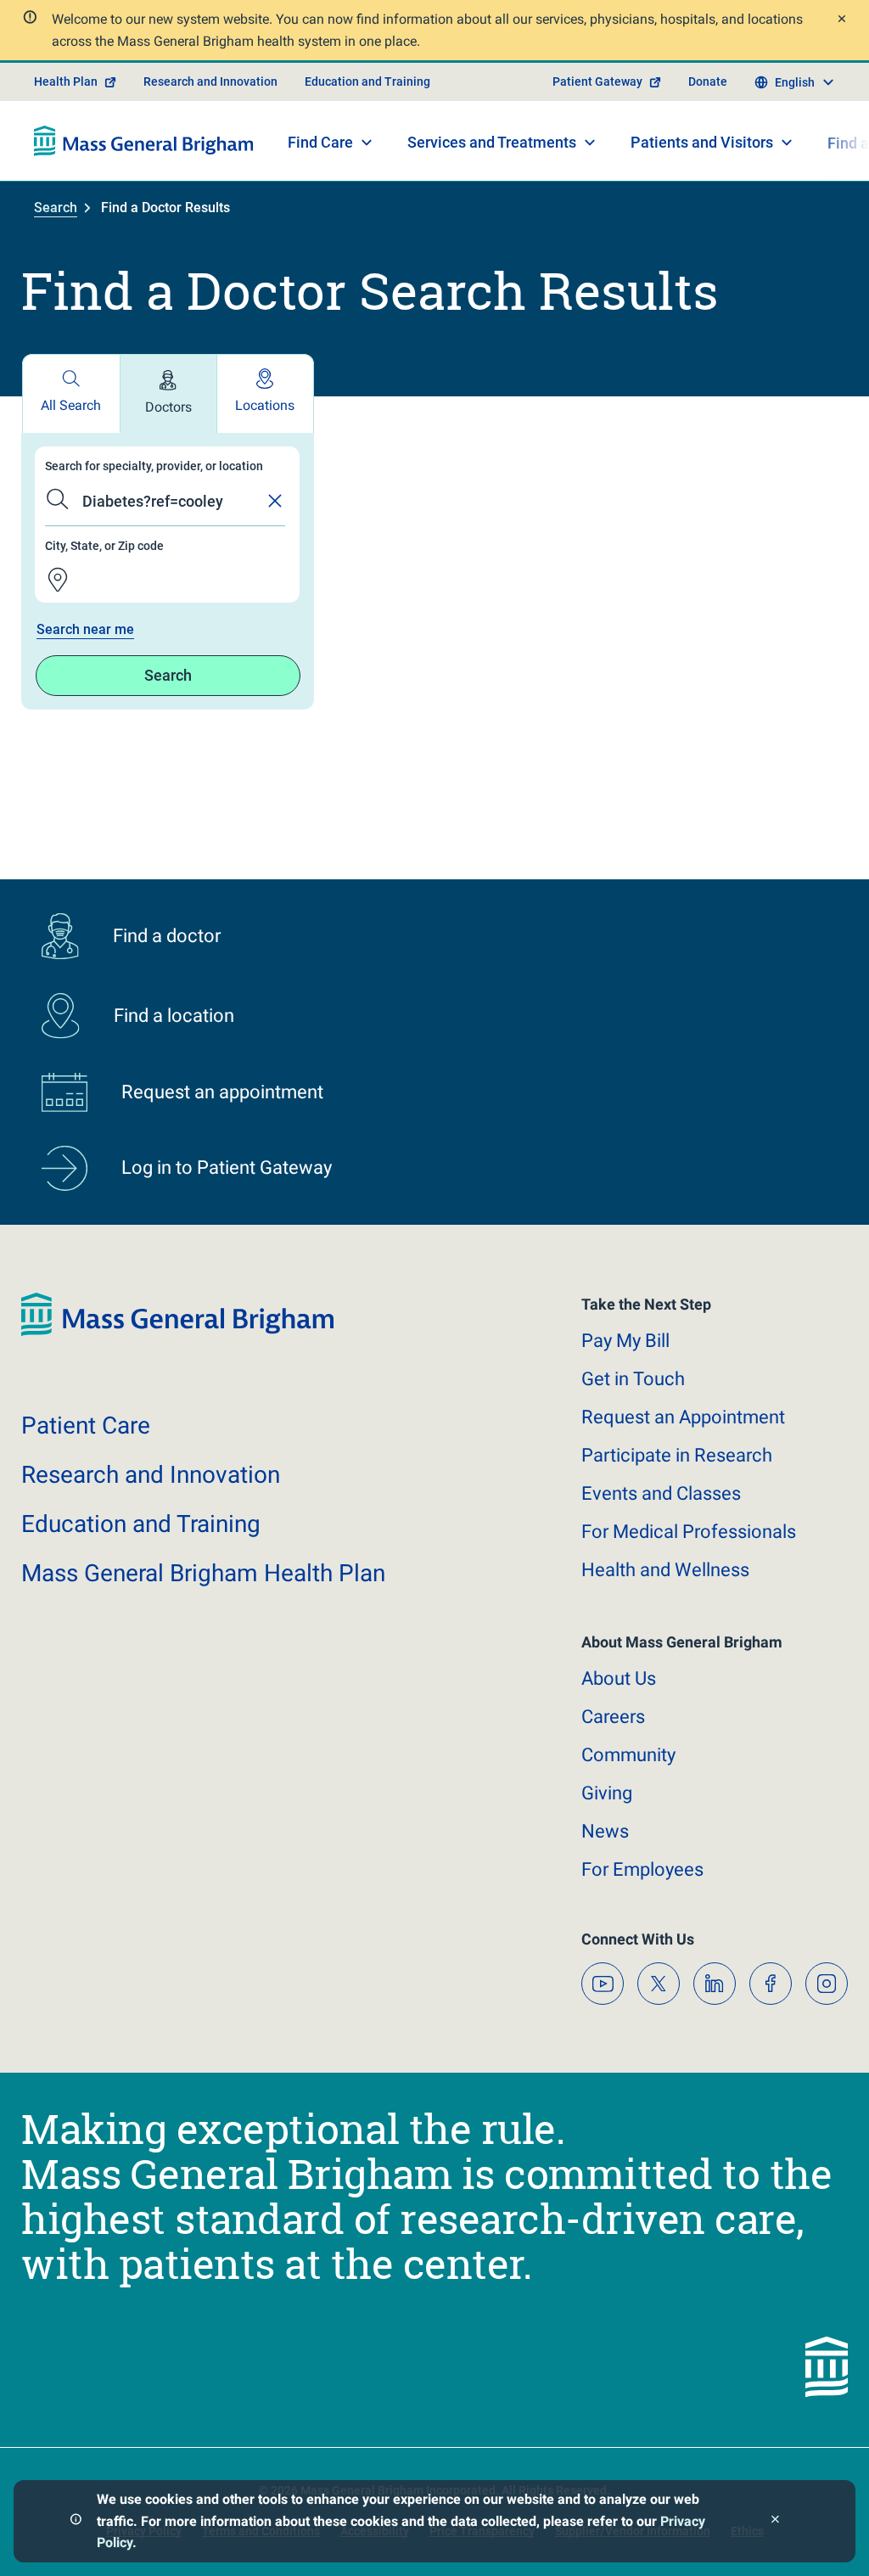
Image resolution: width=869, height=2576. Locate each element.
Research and (151, 1475)
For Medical (689, 1532)
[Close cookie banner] (775, 2521)
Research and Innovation (210, 81)
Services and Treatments (492, 142)
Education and (141, 1524)
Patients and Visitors (702, 142)
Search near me (85, 629)
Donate (708, 81)
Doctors (168, 407)
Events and (661, 1493)
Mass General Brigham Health (203, 1573)
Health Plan (66, 81)
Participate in (677, 1455)
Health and (665, 1570)
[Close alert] (840, 21)
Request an (683, 1417)
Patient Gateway (597, 81)
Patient (86, 1425)
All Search (71, 405)
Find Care (320, 142)
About (619, 1678)
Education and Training (367, 81)
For (642, 1869)
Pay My (625, 1341)
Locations (265, 405)
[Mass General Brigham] (144, 141)
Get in (633, 1379)
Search (56, 208)
